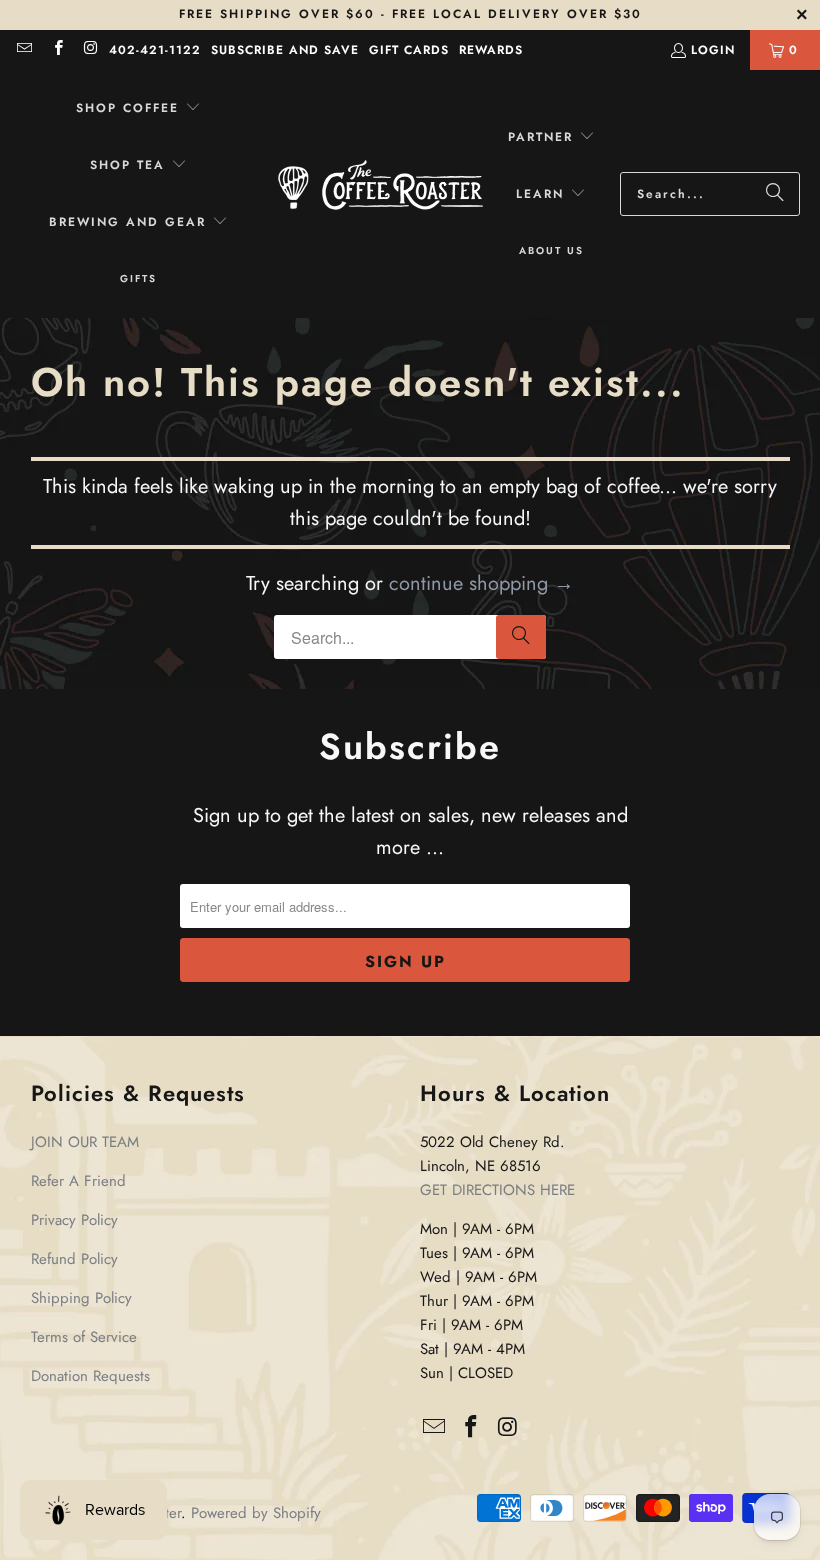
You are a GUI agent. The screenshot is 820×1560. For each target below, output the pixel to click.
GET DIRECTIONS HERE (497, 1190)
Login (713, 50)
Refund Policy (74, 1259)
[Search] (775, 194)
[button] (138, 108)
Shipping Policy (81, 1298)
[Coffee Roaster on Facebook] (56, 50)
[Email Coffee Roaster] (23, 50)
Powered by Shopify (256, 1513)
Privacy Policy (74, 1220)
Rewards (491, 50)
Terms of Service (84, 1337)
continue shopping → (481, 583)
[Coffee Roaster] (380, 194)
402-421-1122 (155, 50)
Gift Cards (409, 50)
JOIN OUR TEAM (85, 1142)
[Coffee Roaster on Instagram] (90, 50)
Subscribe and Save (285, 50)
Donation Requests (90, 1376)
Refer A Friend (78, 1181)
